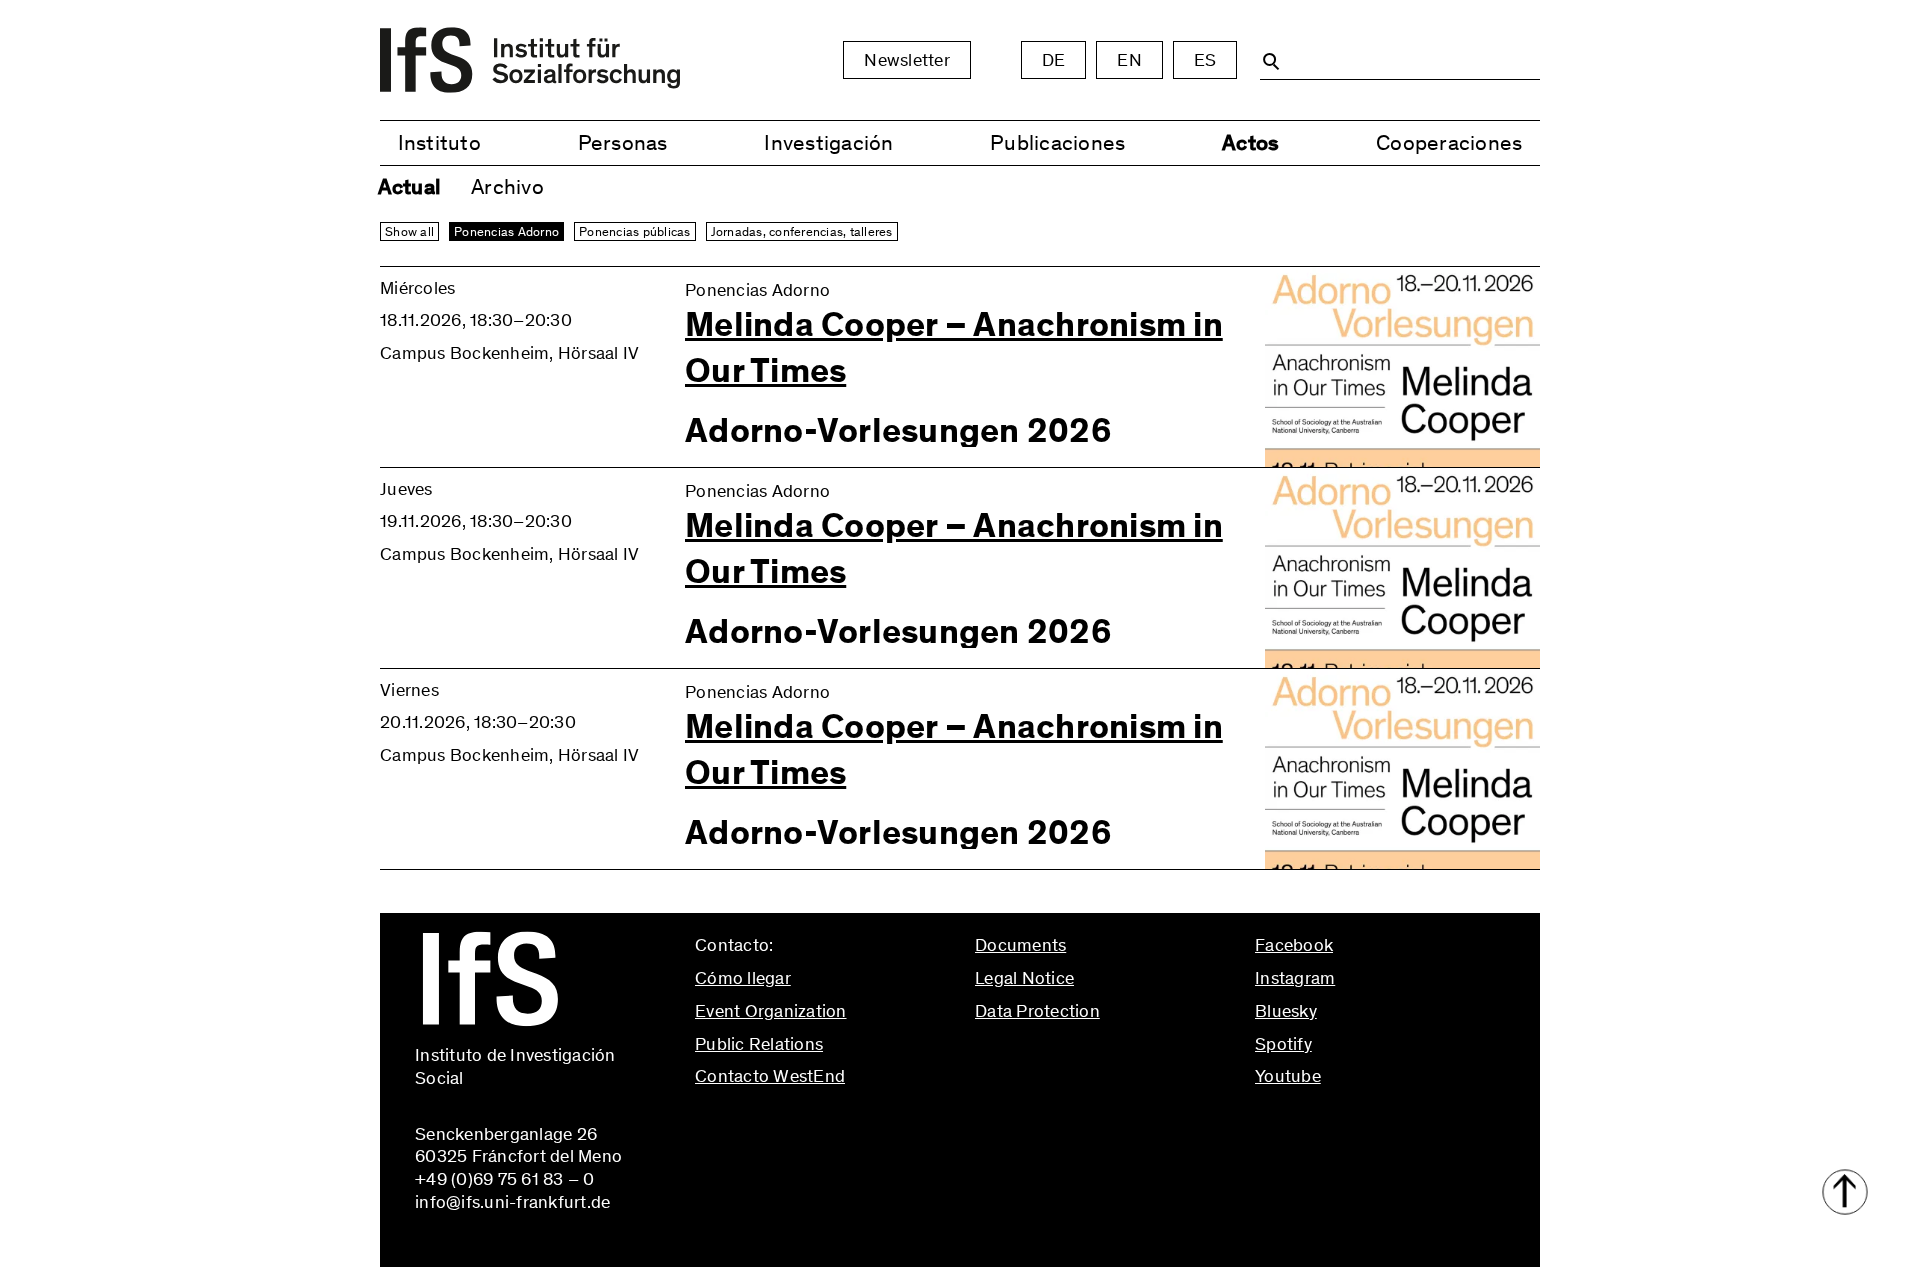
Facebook (1294, 945)
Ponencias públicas (635, 231)
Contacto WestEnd (770, 1076)
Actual (410, 186)
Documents (1020, 945)
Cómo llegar (743, 978)
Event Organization (771, 1011)
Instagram (1295, 978)
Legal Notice (1024, 978)
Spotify (1283, 1044)
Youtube (1288, 1076)
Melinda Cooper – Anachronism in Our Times (954, 348)
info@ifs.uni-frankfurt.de (792, 1119)
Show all (409, 231)
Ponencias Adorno (506, 231)
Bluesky (1286, 1011)
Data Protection (1037, 1011)
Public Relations (759, 1044)
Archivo (507, 186)
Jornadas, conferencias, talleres (802, 231)
